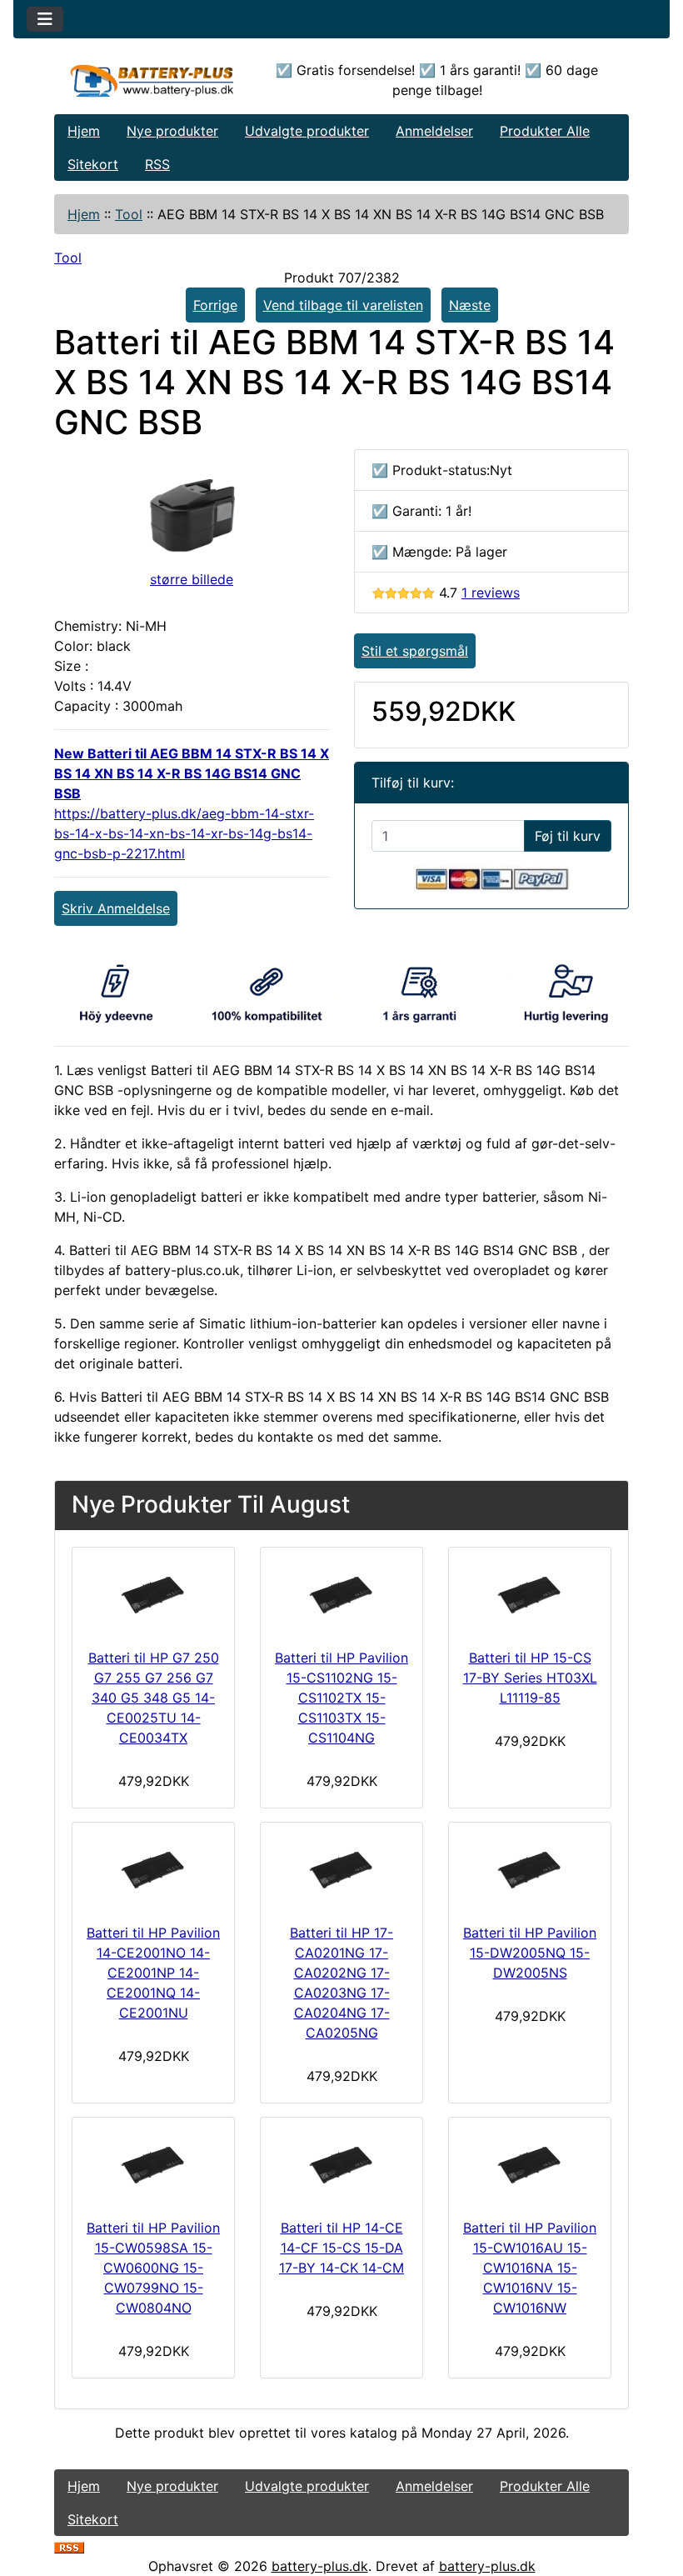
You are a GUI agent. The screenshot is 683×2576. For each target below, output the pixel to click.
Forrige (215, 305)
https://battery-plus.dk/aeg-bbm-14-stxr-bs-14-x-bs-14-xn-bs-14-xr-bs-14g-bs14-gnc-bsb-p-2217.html (184, 833)
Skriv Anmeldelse (116, 908)
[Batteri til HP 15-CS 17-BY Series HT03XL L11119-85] (530, 1594)
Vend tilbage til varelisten (343, 305)
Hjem (84, 131)
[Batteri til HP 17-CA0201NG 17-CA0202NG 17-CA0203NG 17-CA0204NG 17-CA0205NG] (341, 1869)
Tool (129, 214)
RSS (157, 164)
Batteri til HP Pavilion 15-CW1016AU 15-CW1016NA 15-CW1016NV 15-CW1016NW (530, 2268)
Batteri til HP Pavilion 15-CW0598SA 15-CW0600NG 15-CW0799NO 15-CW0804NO (153, 2268)
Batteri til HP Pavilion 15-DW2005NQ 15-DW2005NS (530, 1953)
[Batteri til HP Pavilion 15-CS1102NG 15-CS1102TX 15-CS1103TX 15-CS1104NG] (341, 1594)
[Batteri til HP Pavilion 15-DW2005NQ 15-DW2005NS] (530, 1869)
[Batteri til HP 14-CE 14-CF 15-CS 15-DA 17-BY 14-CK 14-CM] (341, 2164)
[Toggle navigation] (45, 19)
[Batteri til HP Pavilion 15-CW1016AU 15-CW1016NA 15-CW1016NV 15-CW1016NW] (530, 2164)
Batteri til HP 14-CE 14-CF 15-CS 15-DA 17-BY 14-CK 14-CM (341, 2248)
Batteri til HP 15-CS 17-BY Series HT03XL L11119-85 (530, 1678)
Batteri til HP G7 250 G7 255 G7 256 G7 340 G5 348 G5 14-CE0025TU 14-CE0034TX (154, 1698)
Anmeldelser (434, 131)
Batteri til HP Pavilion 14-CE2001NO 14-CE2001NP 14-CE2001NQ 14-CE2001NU (153, 1973)
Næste (470, 305)
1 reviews (491, 593)
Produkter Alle (545, 131)
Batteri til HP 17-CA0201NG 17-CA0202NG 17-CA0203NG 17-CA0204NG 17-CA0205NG (341, 1983)
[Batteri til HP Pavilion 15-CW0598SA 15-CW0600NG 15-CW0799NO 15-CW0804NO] (153, 2164)
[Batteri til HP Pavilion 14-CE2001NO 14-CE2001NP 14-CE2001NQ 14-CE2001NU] (153, 1869)
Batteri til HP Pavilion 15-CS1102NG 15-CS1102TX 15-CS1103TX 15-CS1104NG (341, 1698)
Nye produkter (172, 131)
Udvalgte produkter (307, 131)
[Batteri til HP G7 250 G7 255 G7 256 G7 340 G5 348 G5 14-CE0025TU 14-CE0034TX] (153, 1594)
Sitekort (93, 164)
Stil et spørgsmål (415, 651)
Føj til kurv (568, 836)
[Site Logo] (150, 80)
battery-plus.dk (320, 2566)
